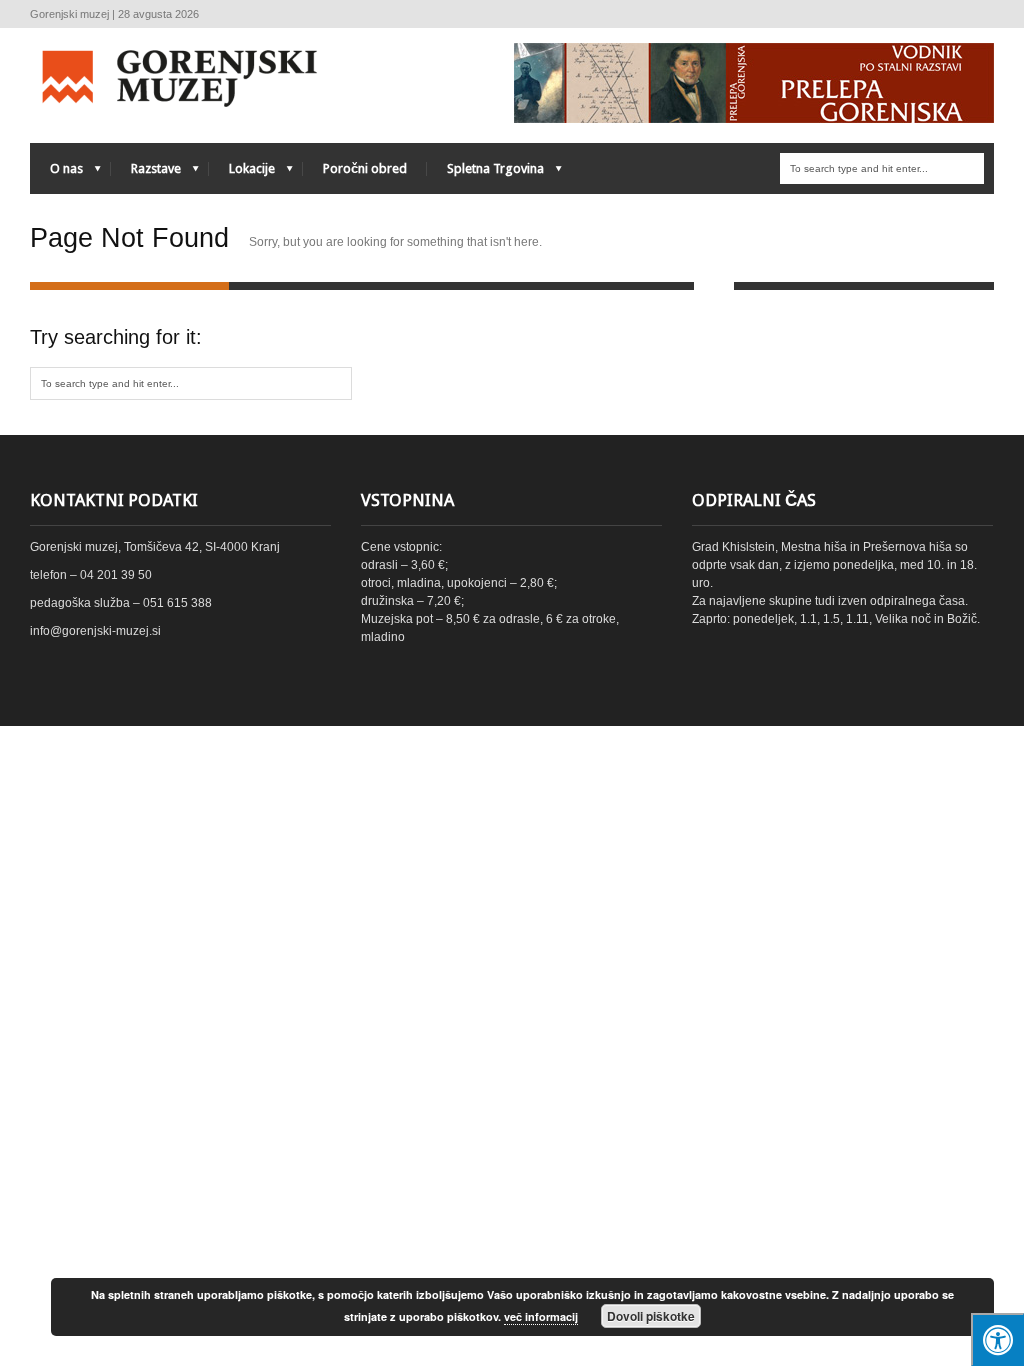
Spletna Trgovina (485, 173)
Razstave (146, 173)
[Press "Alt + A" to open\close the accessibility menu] (997, 1339)
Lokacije (242, 173)
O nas (56, 173)
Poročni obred (365, 168)
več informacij (541, 1316)
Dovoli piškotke (651, 1316)
